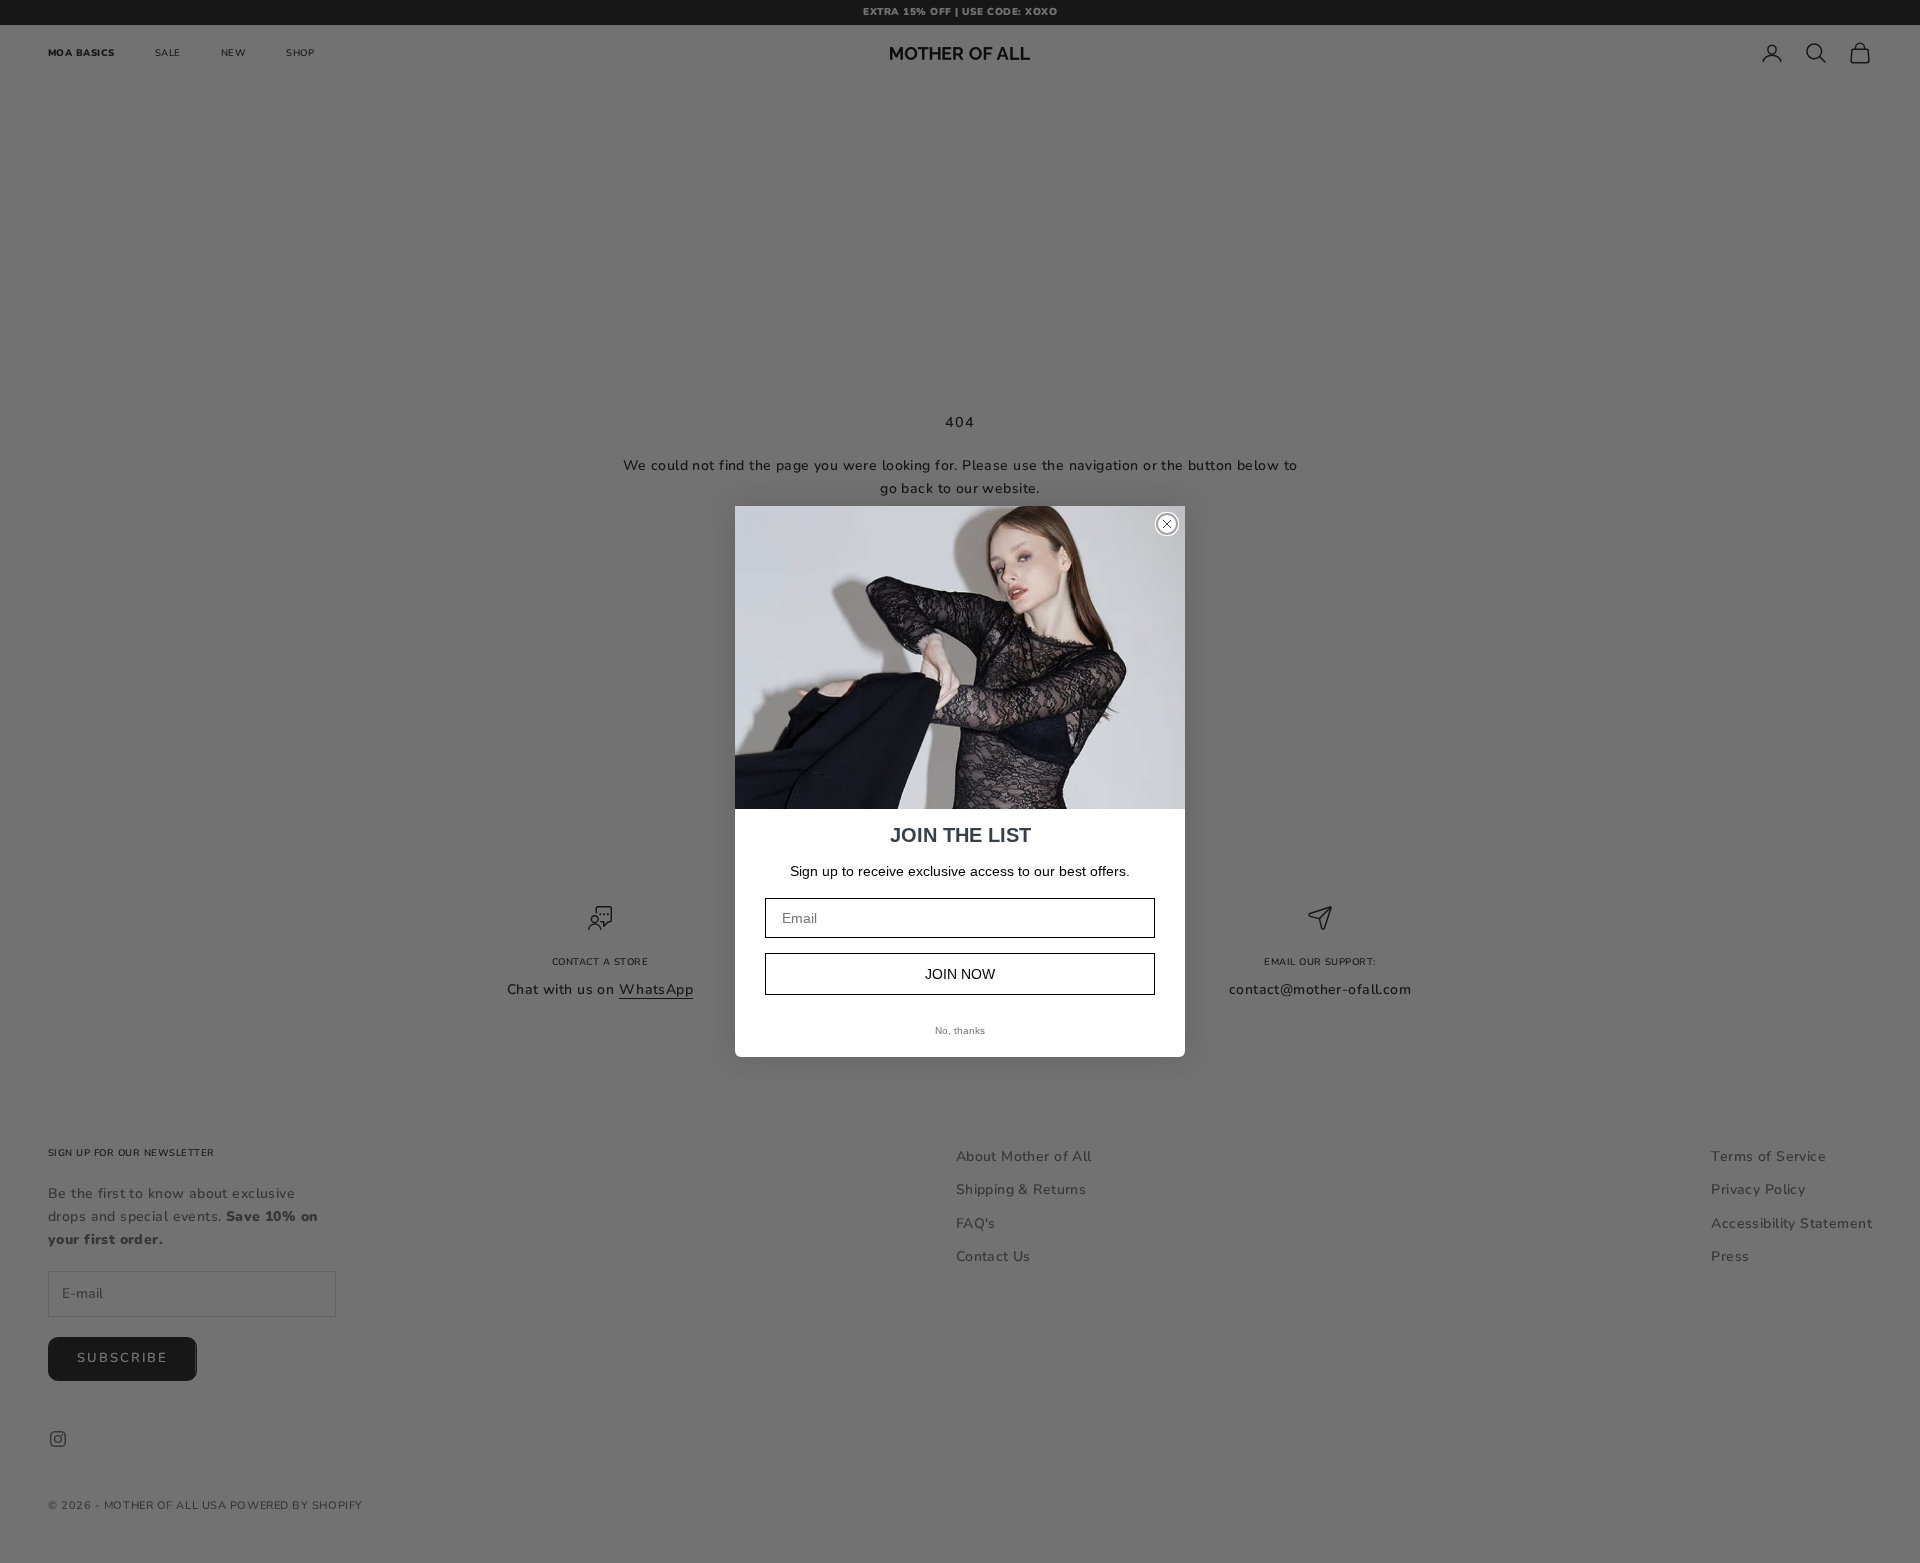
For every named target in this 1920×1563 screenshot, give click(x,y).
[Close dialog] (1167, 524)
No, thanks (960, 1030)
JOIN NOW (960, 974)
